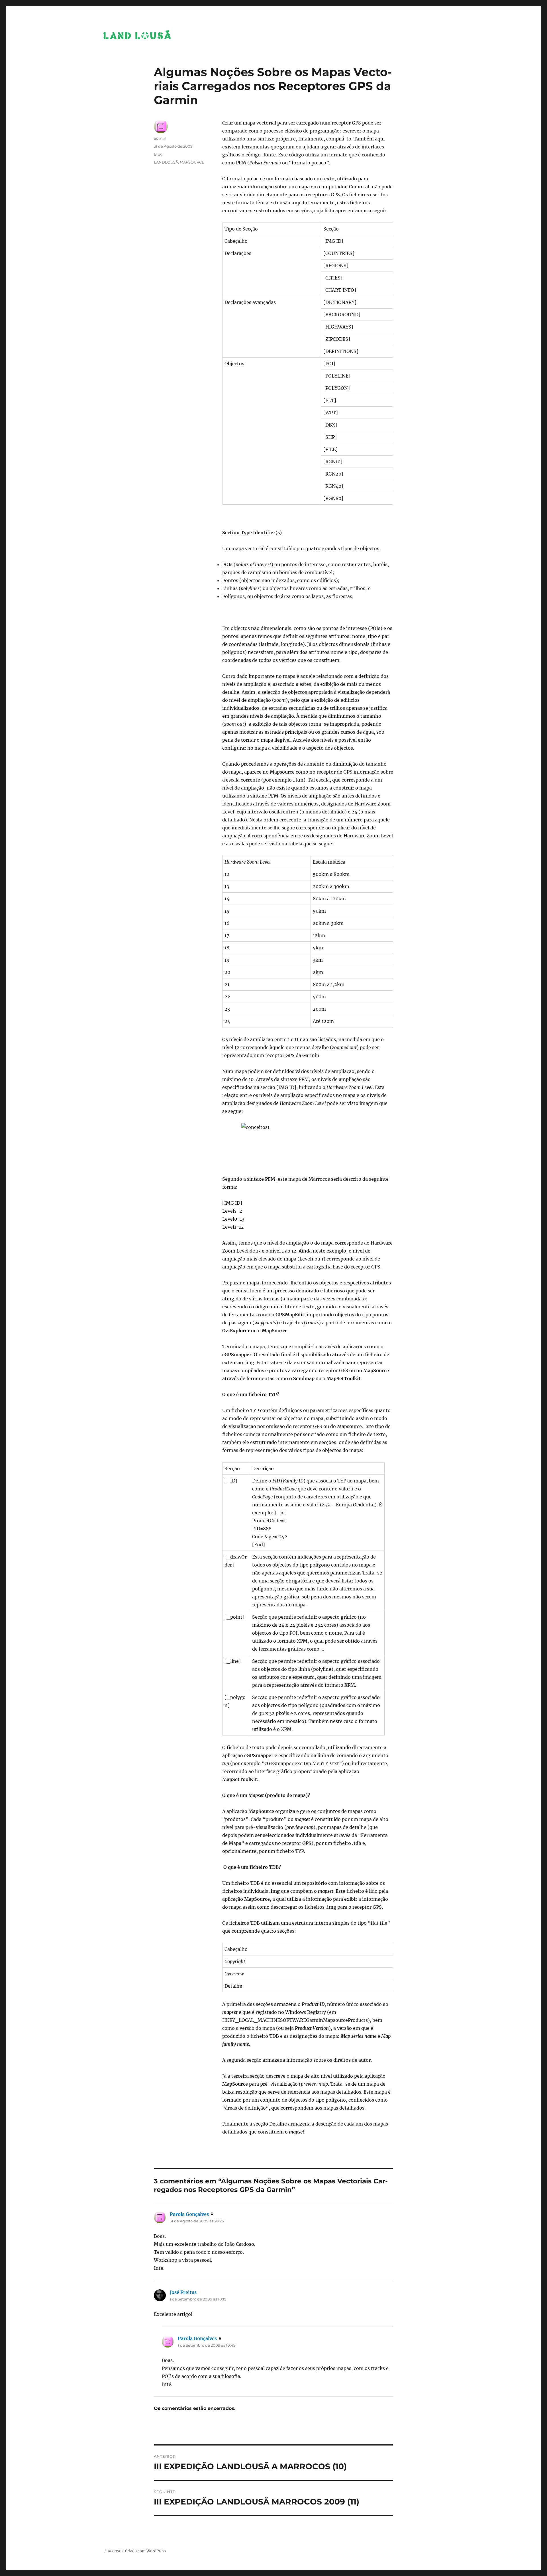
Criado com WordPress (146, 2551)
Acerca (114, 2551)
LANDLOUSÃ (166, 162)
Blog (158, 154)
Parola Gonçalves (189, 2214)
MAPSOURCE (192, 162)
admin (160, 138)
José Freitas (183, 2292)
